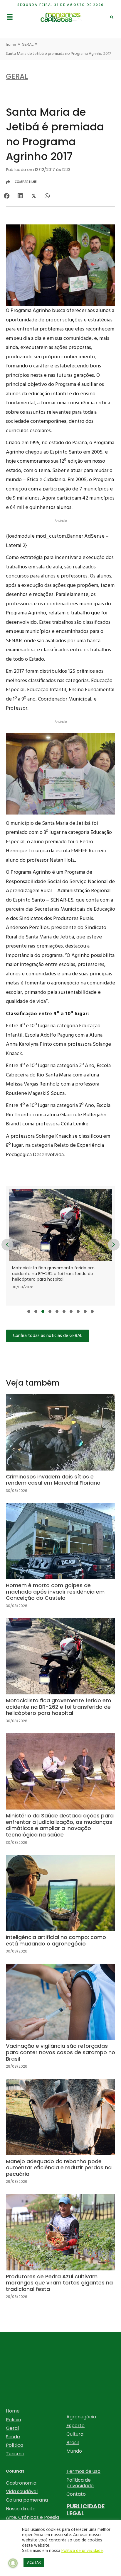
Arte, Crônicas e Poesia (32, 2517)
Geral (12, 2428)
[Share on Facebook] (7, 196)
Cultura (75, 2434)
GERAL (28, 45)
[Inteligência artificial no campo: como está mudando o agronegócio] (60, 1909)
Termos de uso (83, 2471)
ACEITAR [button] (34, 2563)
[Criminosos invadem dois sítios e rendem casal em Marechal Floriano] (60, 1448)
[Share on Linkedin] (20, 196)
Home (13, 2411)
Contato (76, 2494)
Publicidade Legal (85, 2510)
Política (15, 2445)
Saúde (13, 2437)
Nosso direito (21, 2509)
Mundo (74, 2451)
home (11, 45)
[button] (29, 1311)
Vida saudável (22, 2491)
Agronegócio (81, 2417)
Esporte (75, 2426)
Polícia (14, 2420)
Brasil (73, 2443)
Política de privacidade (80, 2483)
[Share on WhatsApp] (47, 196)
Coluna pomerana (27, 2500)
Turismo (15, 2454)
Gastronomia (21, 2483)
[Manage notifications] (13, 2563)
